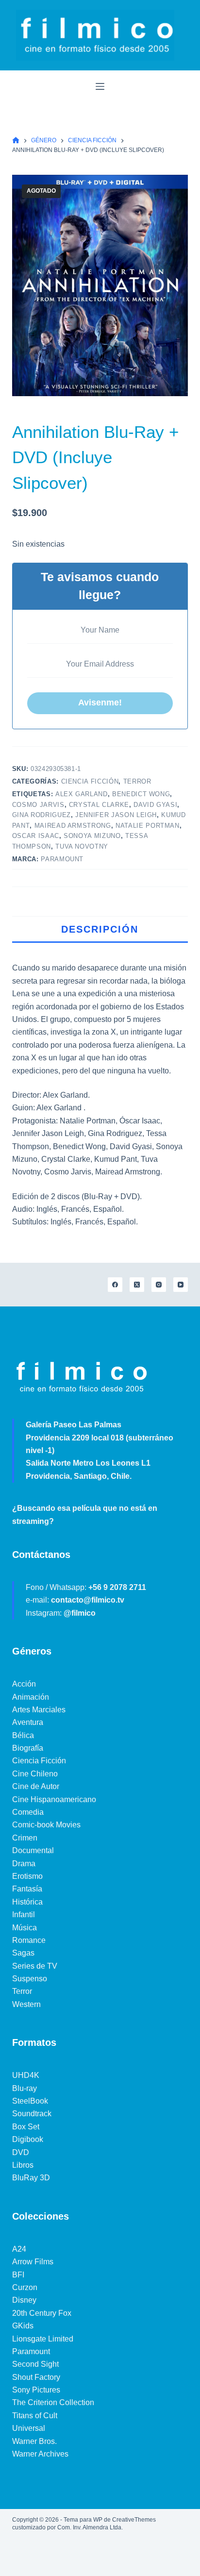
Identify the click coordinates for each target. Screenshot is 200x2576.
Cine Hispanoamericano (54, 1799)
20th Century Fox (42, 2313)
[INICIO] (16, 141)
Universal (29, 2428)
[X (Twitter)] (137, 1285)
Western (26, 2004)
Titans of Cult (35, 2416)
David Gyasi (155, 805)
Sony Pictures (36, 2390)
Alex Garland (82, 794)
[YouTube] (181, 1285)
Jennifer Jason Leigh (116, 815)
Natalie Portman (148, 826)
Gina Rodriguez (42, 815)
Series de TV (35, 1966)
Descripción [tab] (100, 929)
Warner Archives (40, 2454)
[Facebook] (115, 1285)
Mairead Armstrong (73, 826)
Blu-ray (25, 2088)
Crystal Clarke (99, 805)
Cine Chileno (35, 1774)
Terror (137, 781)
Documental (33, 1850)
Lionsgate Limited (43, 2339)
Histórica (27, 1902)
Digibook (28, 2139)
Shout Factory (36, 2377)
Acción (24, 1684)
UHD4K (26, 2075)
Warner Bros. (34, 2441)
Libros (23, 2165)
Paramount (62, 859)
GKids (23, 2326)
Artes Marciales (39, 1710)
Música (25, 1928)
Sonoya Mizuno (92, 836)
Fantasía (27, 1889)
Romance (29, 1940)
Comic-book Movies (46, 1825)
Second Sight (35, 2364)
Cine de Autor (36, 1786)
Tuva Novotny (82, 846)
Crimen (25, 1838)
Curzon (25, 2287)
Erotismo (27, 1876)
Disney (24, 2300)
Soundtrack (32, 2114)
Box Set (26, 2127)
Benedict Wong (141, 794)
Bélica (23, 1735)
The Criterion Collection (53, 2402)
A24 (19, 2249)
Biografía (28, 1748)
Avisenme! (100, 703)
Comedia (28, 1812)
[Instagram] (159, 1285)
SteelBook (30, 2101)
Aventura (28, 1722)
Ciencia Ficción (90, 781)
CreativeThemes (134, 2520)
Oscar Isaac (36, 836)
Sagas (23, 1953)
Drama (24, 1864)
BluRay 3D (31, 2178)
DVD (21, 2152)
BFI (18, 2275)
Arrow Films (33, 2262)
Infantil (24, 1915)
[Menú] (100, 86)
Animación (31, 1697)
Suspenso (30, 1979)
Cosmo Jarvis (38, 805)
